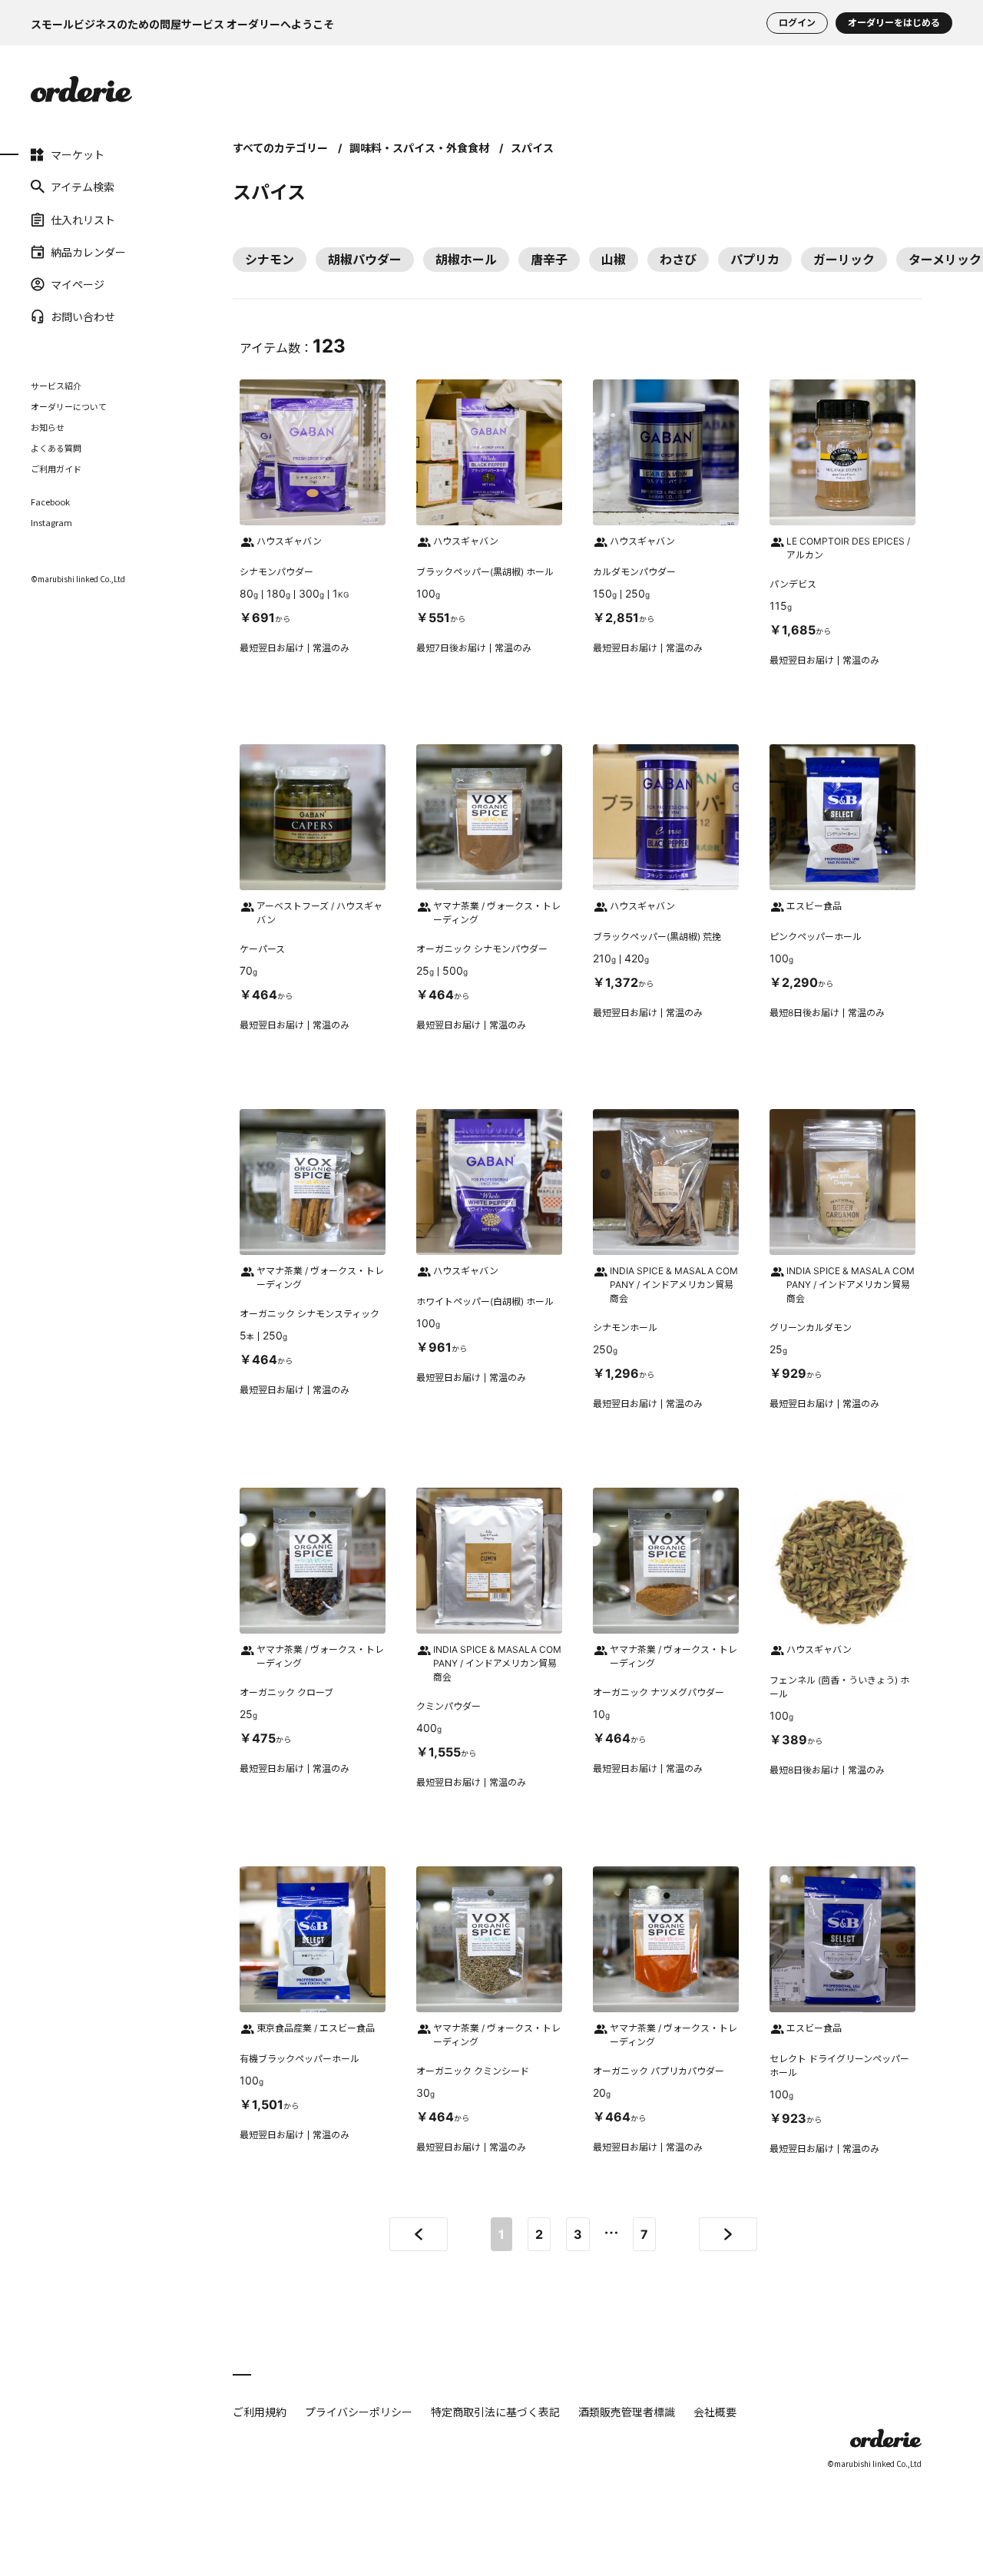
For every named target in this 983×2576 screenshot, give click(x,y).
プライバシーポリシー (359, 2412)
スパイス (532, 148)
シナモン (270, 260)
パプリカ (755, 260)
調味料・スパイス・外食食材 (419, 148)
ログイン (797, 23)
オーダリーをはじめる (894, 23)
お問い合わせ (83, 316)
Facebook (50, 502)
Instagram (51, 523)
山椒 (614, 260)
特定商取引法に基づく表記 (495, 2412)
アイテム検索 (83, 187)
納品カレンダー (88, 252)
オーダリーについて (69, 406)
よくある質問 (56, 448)
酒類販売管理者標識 (627, 2412)
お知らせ (48, 427)
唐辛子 (549, 260)
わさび (678, 260)
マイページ (78, 284)
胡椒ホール (466, 260)
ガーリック (844, 260)
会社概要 (715, 2412)
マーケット (78, 154)
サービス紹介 (56, 386)
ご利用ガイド (56, 469)
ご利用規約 (260, 2412)
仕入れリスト (83, 219)
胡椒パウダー (365, 260)
